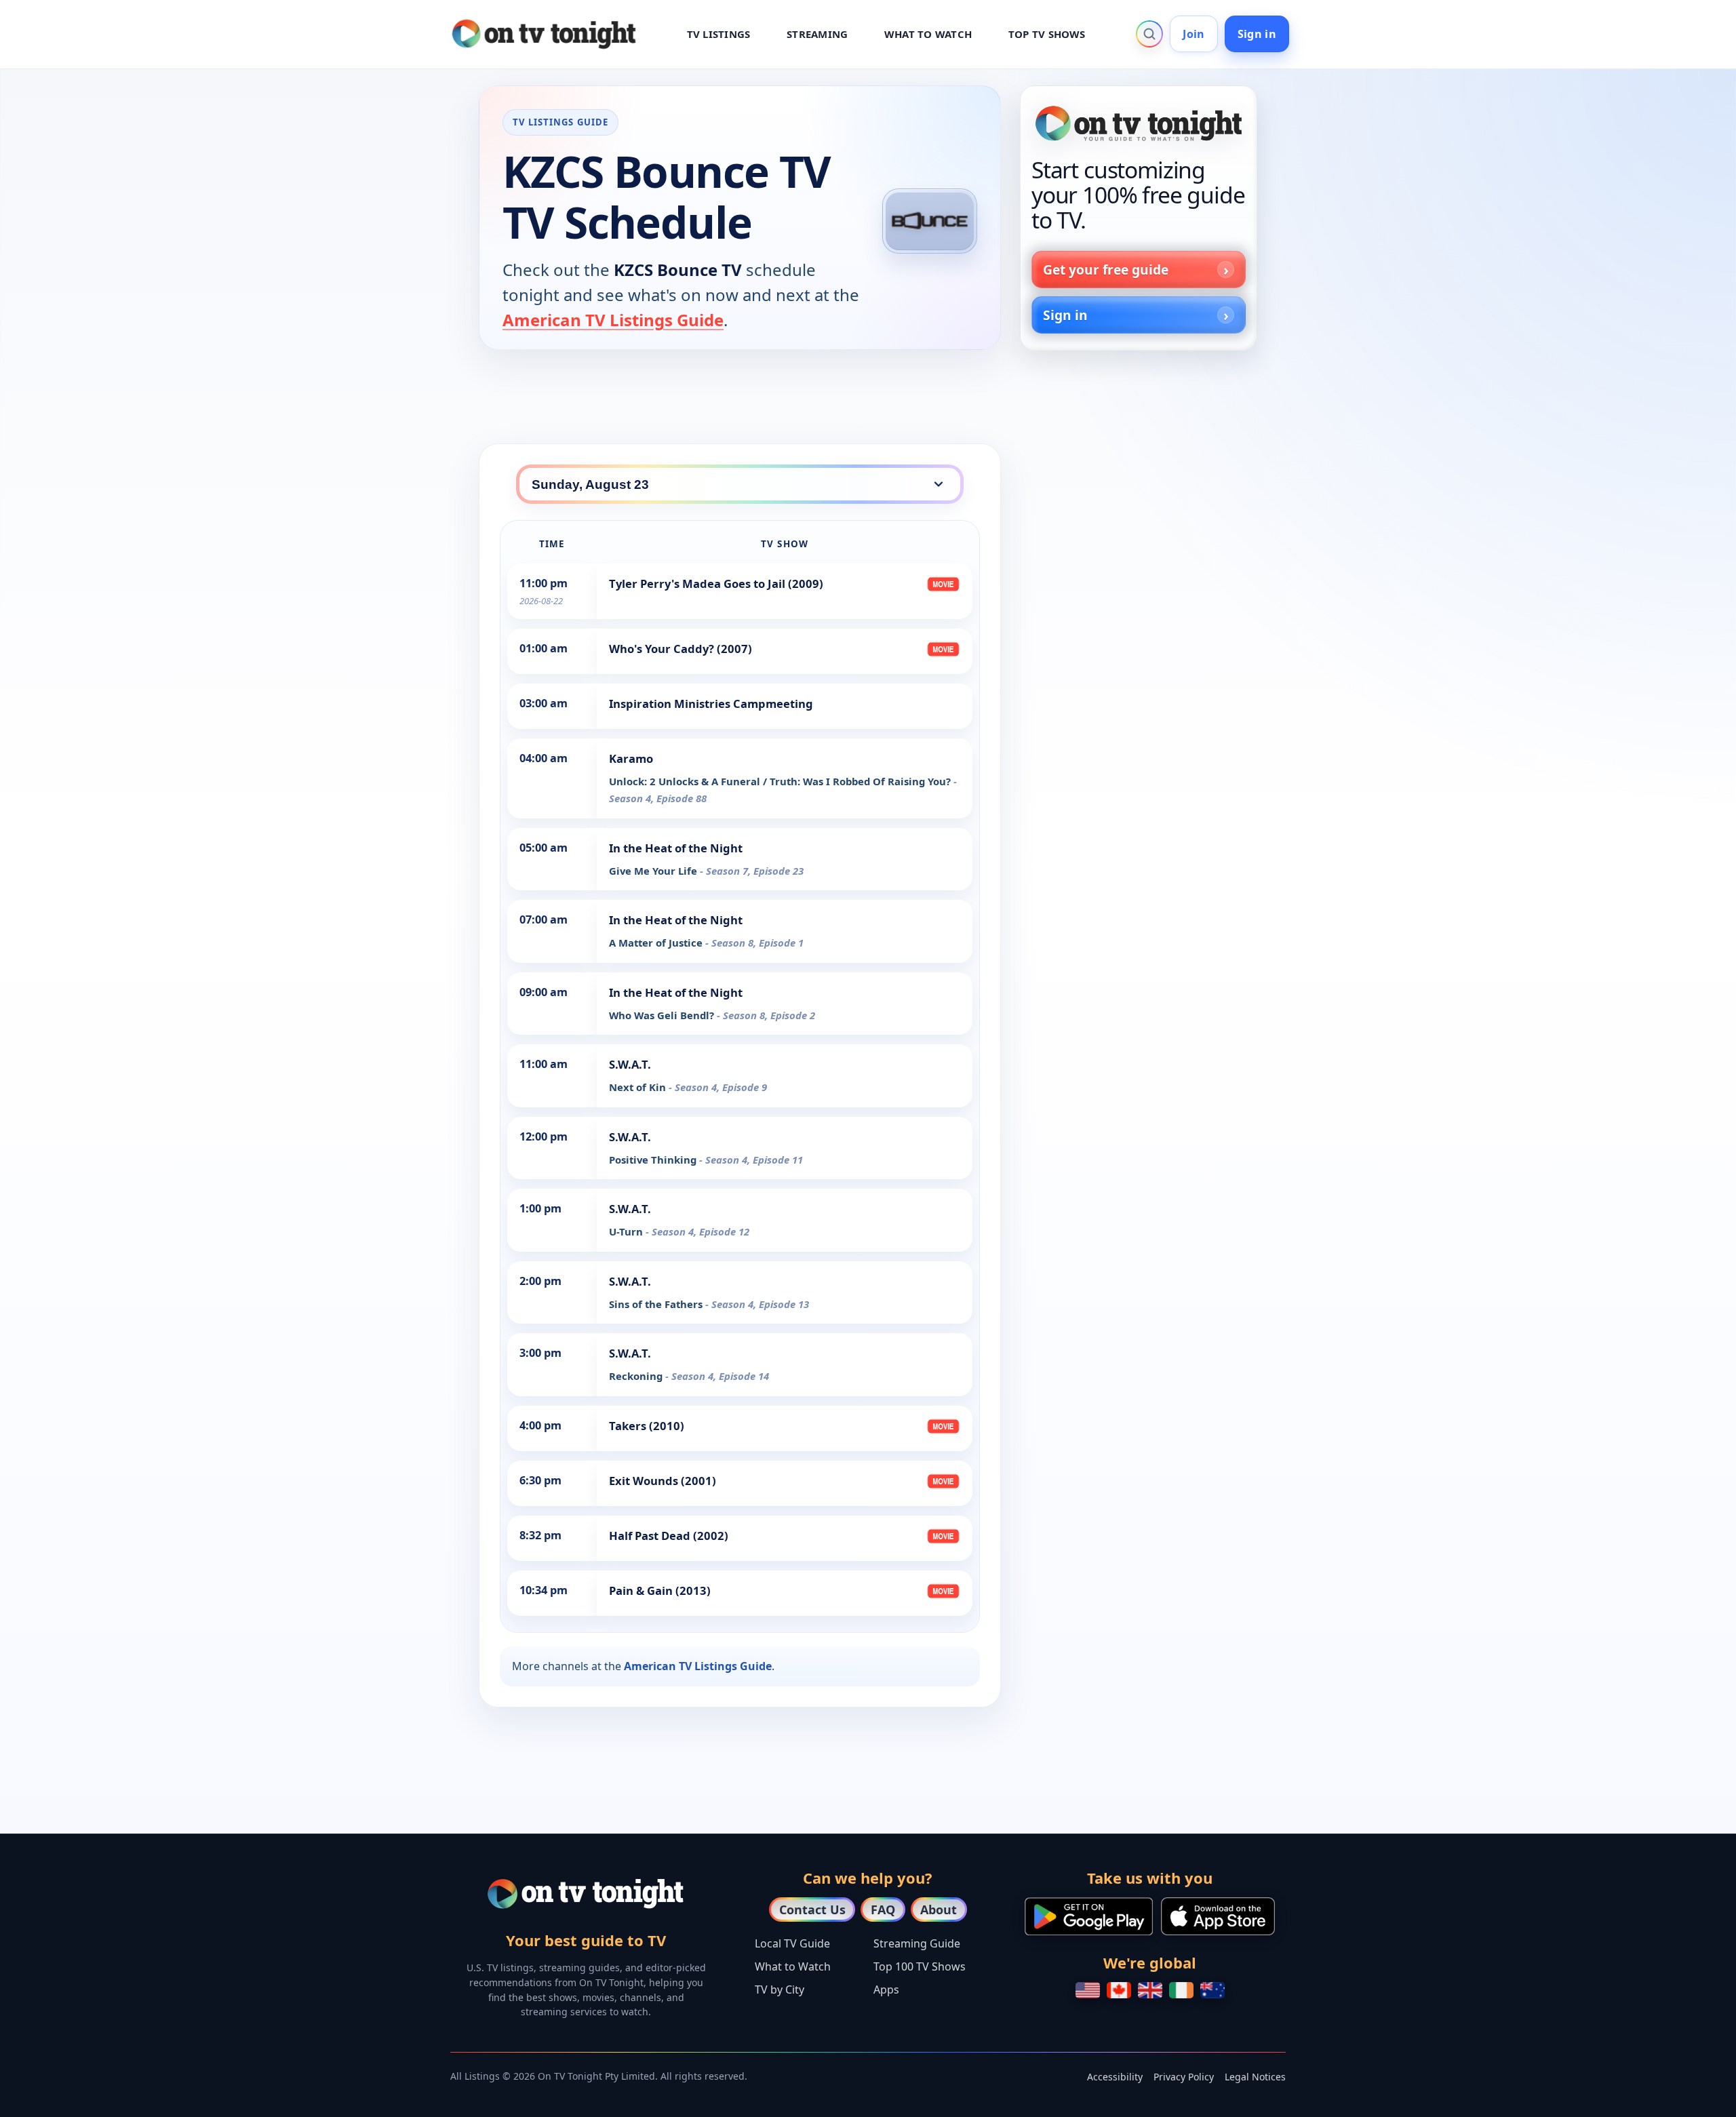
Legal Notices (1255, 2077)
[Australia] (1212, 1990)
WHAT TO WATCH (928, 34)
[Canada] (1119, 1990)
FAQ (883, 1910)
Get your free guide (1106, 270)
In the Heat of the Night (676, 848)
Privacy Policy (1184, 2077)
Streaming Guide (917, 1943)
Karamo (631, 758)
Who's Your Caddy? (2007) (680, 649)
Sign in (1257, 34)
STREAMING (817, 34)
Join (1193, 34)
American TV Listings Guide (613, 320)
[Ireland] (1181, 1990)
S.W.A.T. (630, 1064)
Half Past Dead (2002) (669, 1536)
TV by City (780, 1990)
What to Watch (793, 1966)
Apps (886, 1990)
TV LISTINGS (719, 34)
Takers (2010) (647, 1426)
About (939, 1910)
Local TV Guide (792, 1943)
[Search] (1149, 34)
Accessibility (1115, 2077)
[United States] (1088, 1990)
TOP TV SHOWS (1047, 34)
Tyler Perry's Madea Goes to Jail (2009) (716, 583)
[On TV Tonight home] (1139, 123)
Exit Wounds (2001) (663, 1481)
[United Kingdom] (1150, 1990)
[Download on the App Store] (1218, 1916)
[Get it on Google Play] (1089, 1916)
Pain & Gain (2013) (660, 1590)
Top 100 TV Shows (920, 1966)
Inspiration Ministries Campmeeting (711, 704)
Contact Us (812, 1910)
